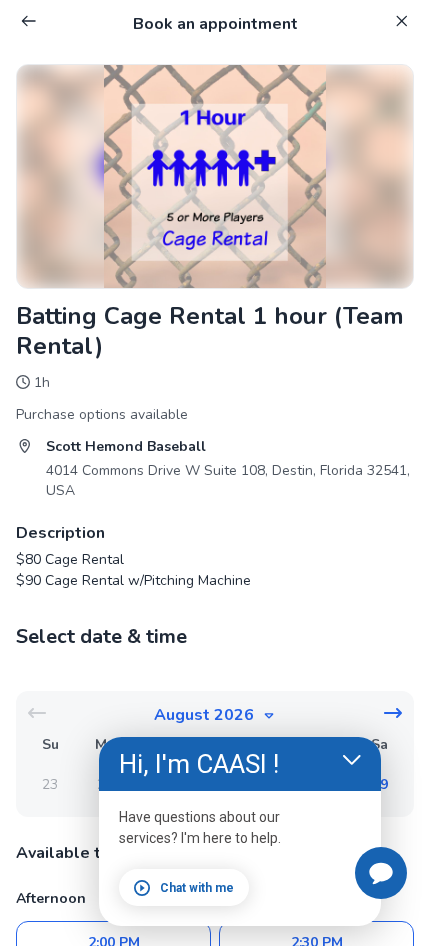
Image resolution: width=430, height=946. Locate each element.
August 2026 (204, 715)
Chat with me (197, 888)
